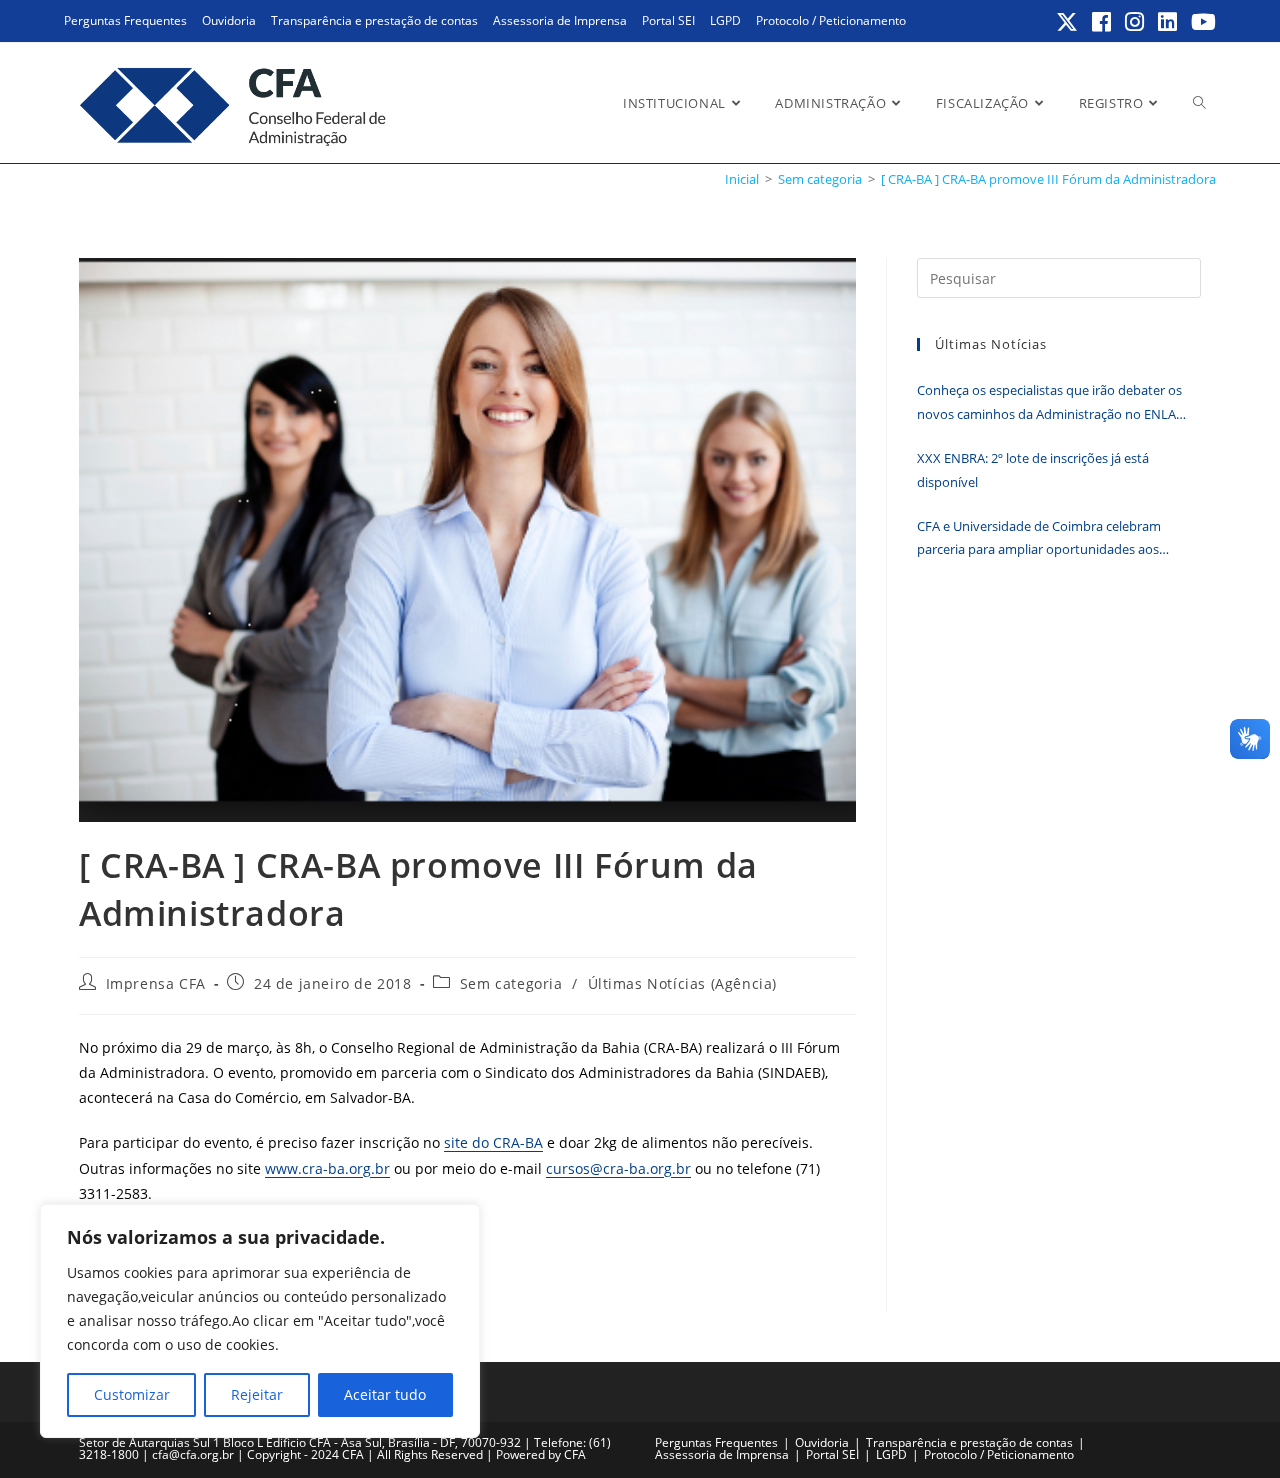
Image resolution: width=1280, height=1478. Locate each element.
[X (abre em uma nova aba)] (1068, 22)
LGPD (725, 20)
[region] (260, 1321)
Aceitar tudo (385, 1394)
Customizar (132, 1394)
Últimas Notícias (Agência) (683, 983)
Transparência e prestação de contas (374, 20)
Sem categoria (511, 983)
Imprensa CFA (156, 983)
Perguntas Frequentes (125, 20)
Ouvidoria (229, 20)
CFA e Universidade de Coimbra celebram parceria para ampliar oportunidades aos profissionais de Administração (1039, 539)
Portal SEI (668, 20)
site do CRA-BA (493, 1142)
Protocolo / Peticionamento (831, 20)
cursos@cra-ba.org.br (618, 1168)
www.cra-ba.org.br (327, 1168)
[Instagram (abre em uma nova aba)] (1135, 22)
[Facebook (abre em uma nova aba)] (1102, 22)
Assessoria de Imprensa (560, 20)
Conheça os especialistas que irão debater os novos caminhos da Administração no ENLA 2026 (1049, 403)
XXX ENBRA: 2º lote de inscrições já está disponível (1033, 469)
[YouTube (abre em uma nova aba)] (1200, 22)
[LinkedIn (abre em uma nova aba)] (1168, 22)
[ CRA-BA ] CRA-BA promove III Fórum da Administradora (1048, 179)
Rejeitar (257, 1394)
